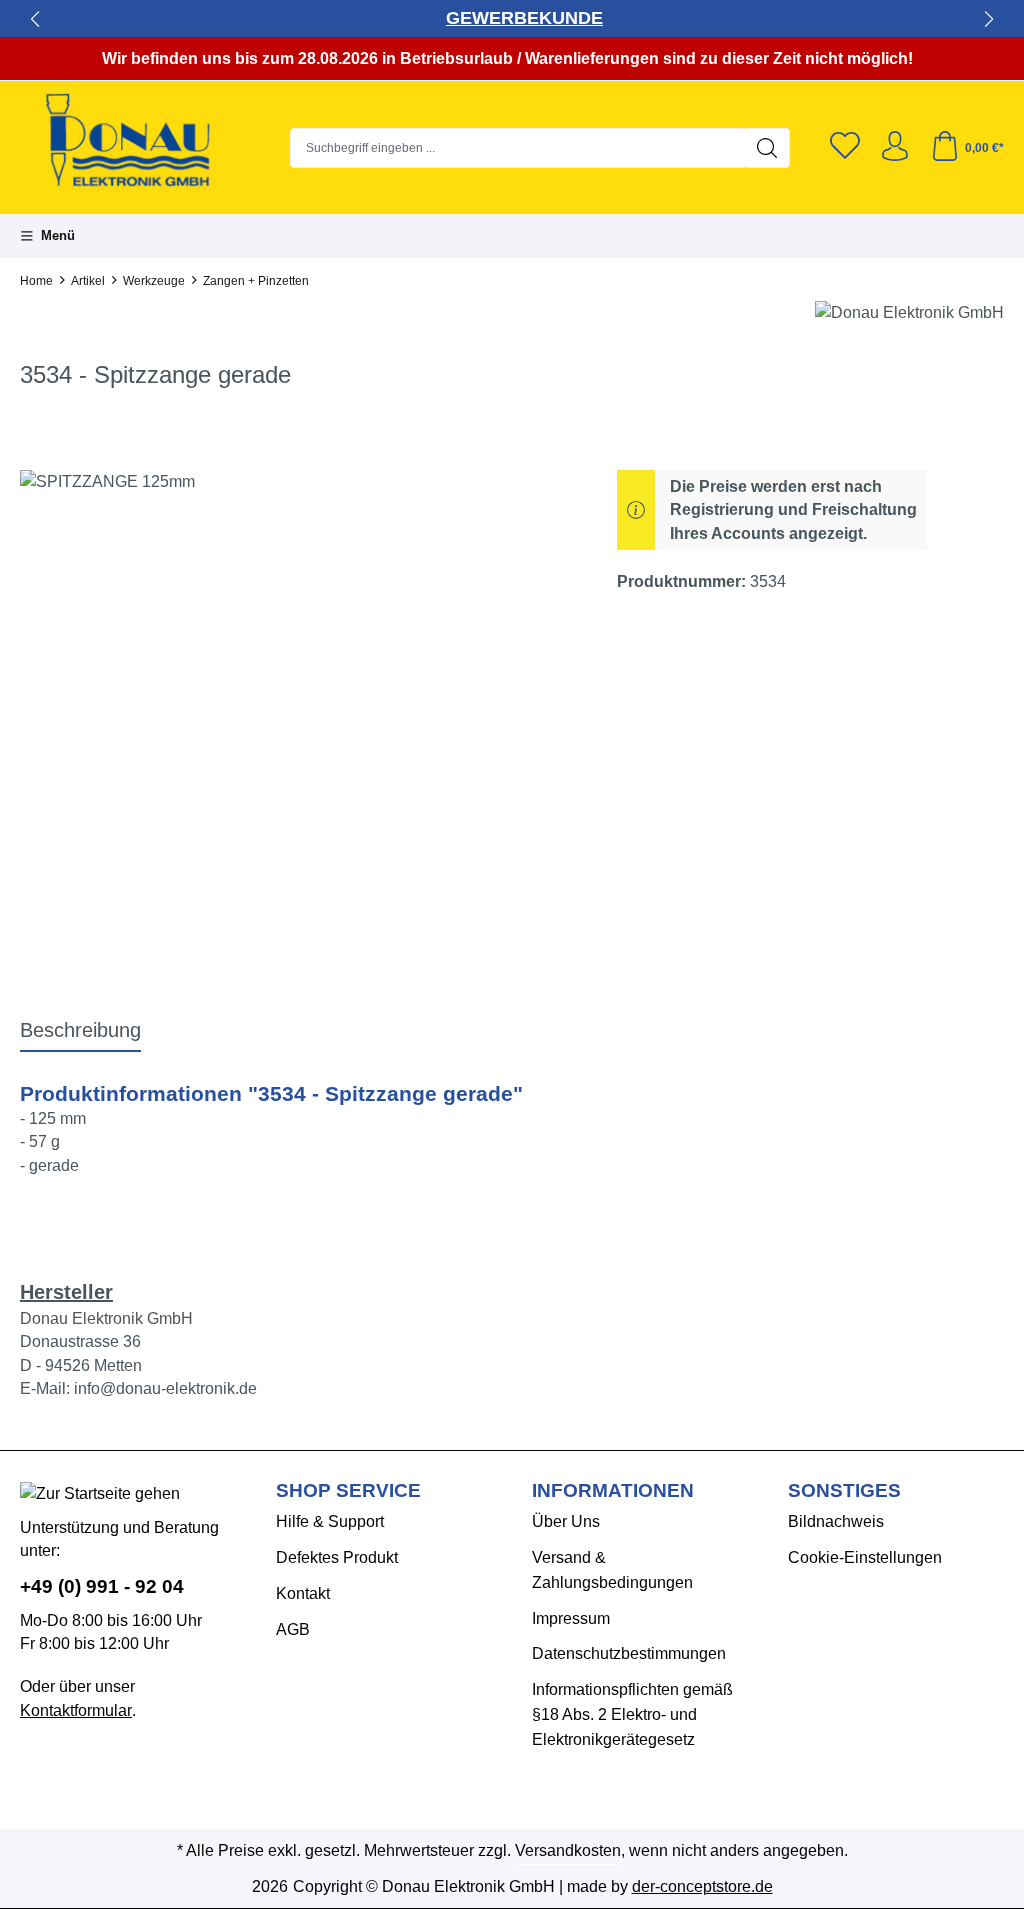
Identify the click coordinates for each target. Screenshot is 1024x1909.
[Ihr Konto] (895, 147)
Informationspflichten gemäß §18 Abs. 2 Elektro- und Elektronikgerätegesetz (632, 1714)
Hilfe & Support (330, 1521)
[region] (298, 685)
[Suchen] (767, 148)
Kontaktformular (76, 1710)
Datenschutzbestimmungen (629, 1653)
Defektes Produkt (337, 1557)
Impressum (571, 1618)
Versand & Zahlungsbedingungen (612, 1570)
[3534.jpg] (298, 685)
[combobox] (518, 148)
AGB (293, 1629)
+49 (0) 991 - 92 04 (102, 1586)
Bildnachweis (836, 1521)
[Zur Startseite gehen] (145, 142)
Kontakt (303, 1593)
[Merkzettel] (845, 147)
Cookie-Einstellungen (865, 1557)
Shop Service (348, 1490)
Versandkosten (568, 1850)
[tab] (80, 1031)
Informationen (613, 1490)
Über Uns (566, 1521)
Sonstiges (844, 1490)
